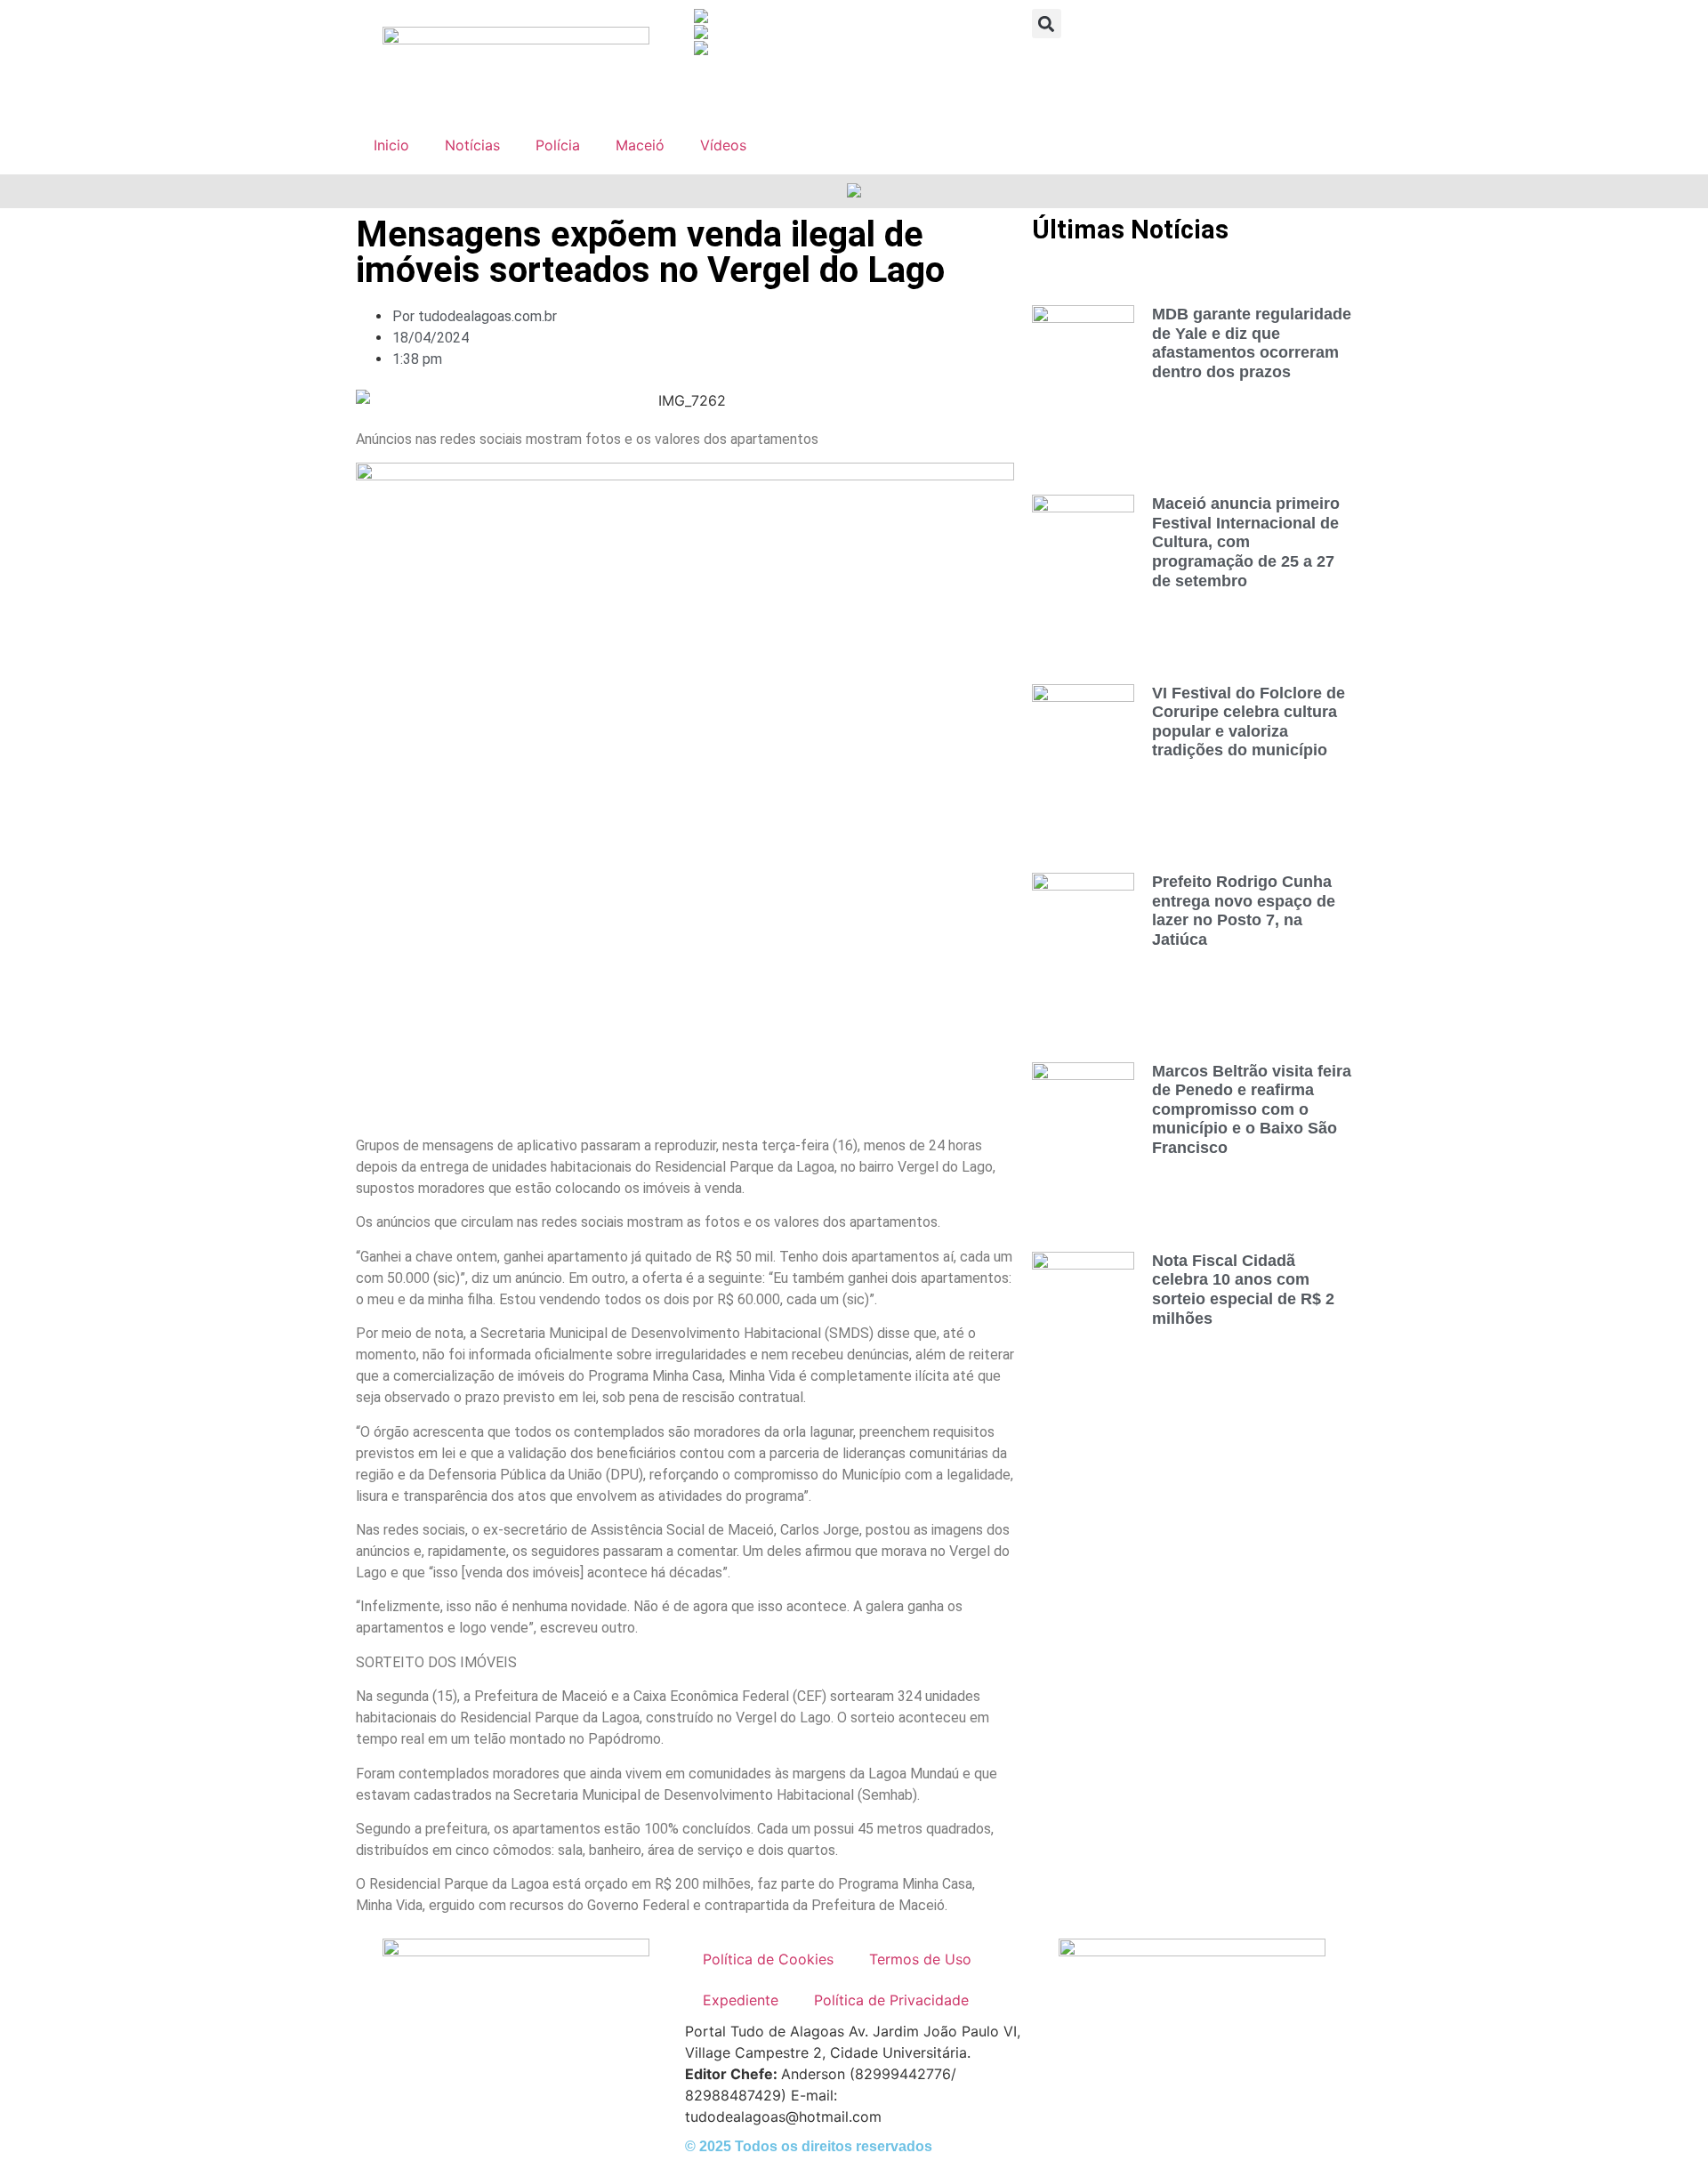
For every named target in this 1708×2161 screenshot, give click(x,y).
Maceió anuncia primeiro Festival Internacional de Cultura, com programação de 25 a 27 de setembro (1246, 542)
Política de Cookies (768, 1959)
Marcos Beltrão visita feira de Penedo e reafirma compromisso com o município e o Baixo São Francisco (1252, 1109)
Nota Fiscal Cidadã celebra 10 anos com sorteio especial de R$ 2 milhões (1243, 1290)
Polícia (558, 145)
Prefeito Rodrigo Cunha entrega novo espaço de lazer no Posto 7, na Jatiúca (1244, 911)
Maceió (640, 145)
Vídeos (723, 145)
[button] (1047, 24)
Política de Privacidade (891, 2000)
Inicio (391, 145)
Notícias (472, 145)
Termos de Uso (920, 1959)
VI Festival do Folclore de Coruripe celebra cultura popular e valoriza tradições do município (1249, 722)
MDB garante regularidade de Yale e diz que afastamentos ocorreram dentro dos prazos (1252, 343)
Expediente (741, 2000)
